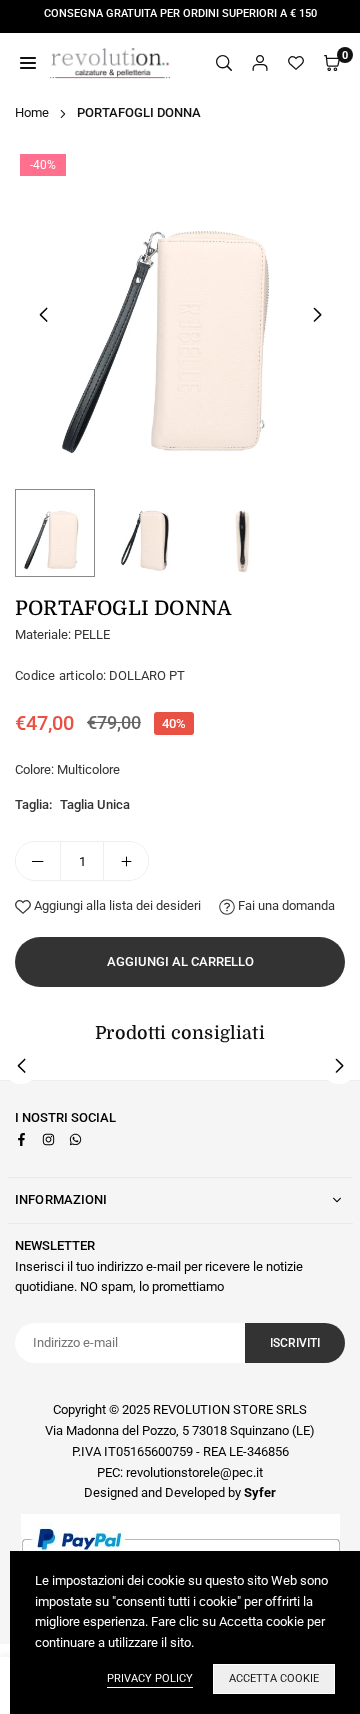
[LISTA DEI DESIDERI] (296, 63)
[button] (317, 315)
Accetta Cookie (274, 1678)
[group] (180, 314)
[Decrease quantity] (38, 861)
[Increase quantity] (126, 861)
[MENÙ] (28, 63)
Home (32, 112)
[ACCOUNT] (260, 63)
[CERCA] (224, 63)
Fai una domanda (285, 905)
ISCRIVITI (295, 1343)
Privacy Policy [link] (150, 1678)
